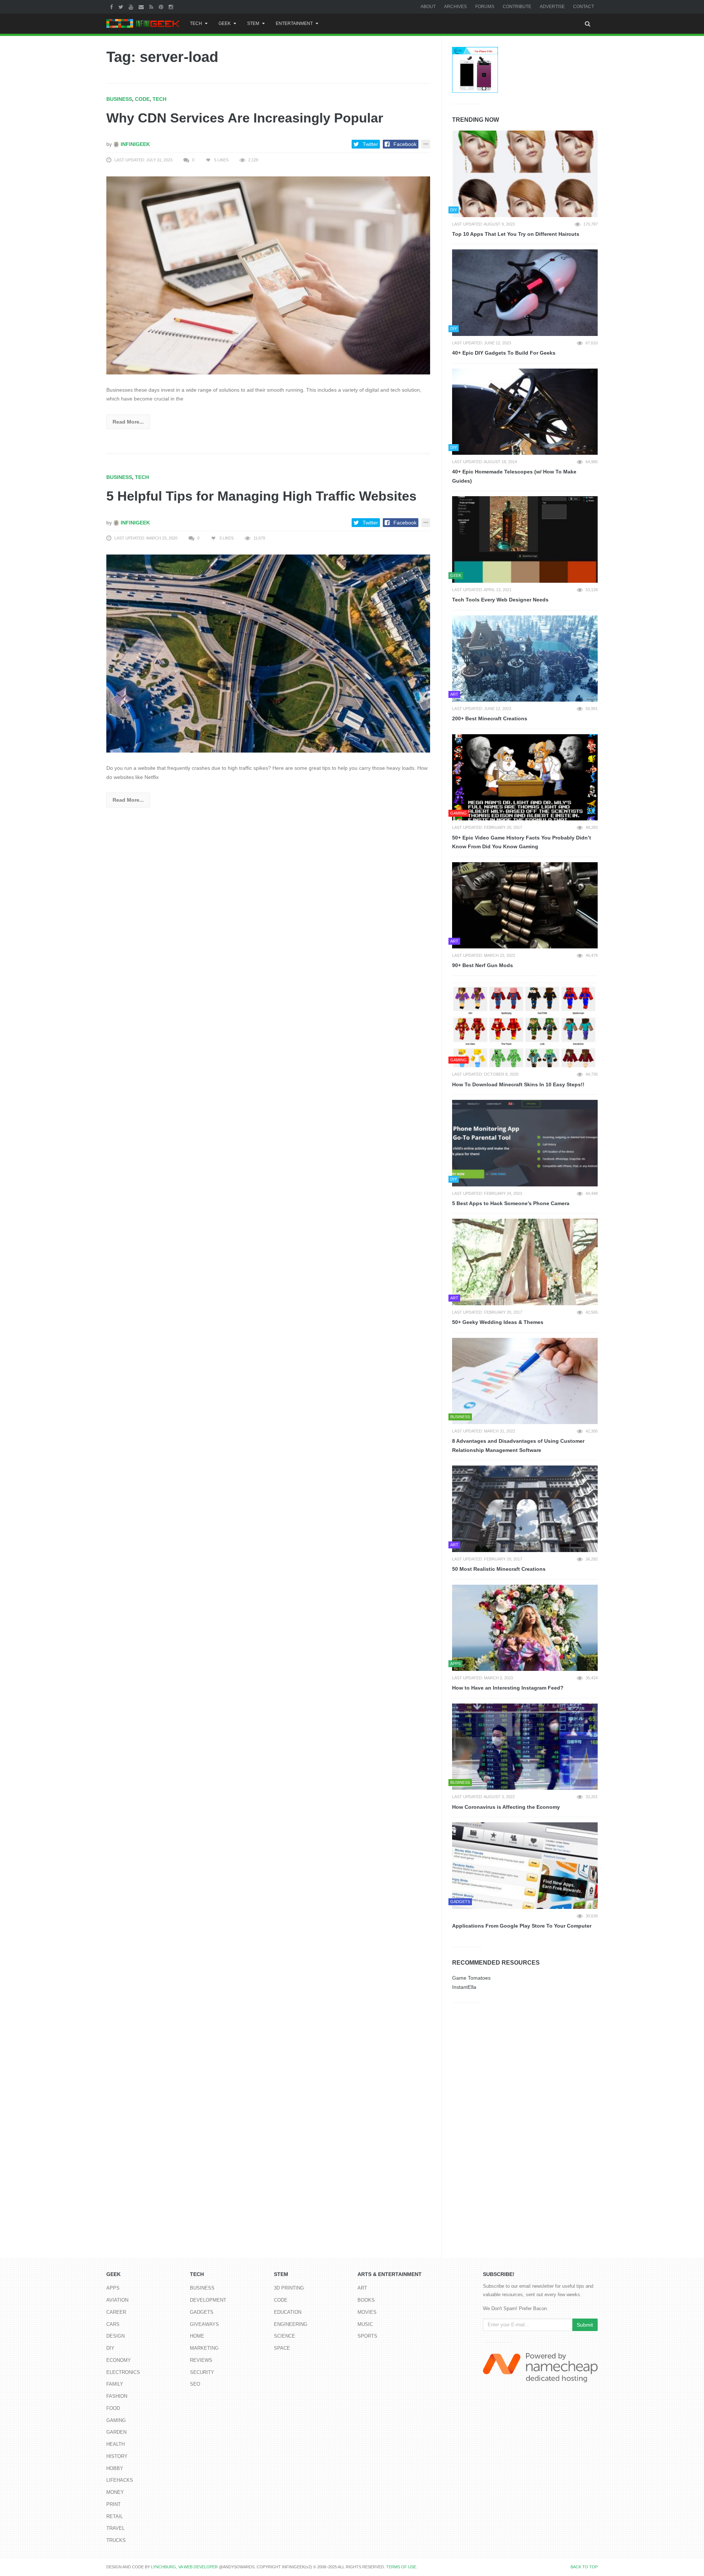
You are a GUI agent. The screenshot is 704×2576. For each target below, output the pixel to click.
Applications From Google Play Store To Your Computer (522, 1926)
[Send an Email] (142, 7)
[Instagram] (172, 7)
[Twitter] (122, 7)
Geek (225, 23)
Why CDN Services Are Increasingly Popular (245, 118)
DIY (110, 2348)
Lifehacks (120, 2480)
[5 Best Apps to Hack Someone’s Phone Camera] (525, 1143)
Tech (196, 23)
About (428, 7)
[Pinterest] (162, 7)
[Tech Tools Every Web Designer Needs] (525, 539)
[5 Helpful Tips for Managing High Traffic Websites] (268, 653)
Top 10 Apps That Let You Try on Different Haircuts (516, 234)
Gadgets (202, 2312)
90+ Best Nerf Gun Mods (483, 965)
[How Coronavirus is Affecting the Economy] (525, 1747)
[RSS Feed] (152, 7)
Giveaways (204, 2324)
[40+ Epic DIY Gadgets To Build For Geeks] (525, 293)
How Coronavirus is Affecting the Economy (506, 1807)
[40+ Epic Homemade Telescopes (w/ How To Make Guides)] (525, 412)
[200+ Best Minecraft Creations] (525, 659)
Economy (119, 2360)
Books (366, 2300)
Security (202, 2372)
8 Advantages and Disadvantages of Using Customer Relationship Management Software (518, 1446)
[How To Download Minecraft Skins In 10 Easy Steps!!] (525, 1024)
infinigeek (135, 144)
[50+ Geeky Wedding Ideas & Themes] (525, 1262)
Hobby (115, 2468)
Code (142, 99)
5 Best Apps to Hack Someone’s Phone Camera (511, 1203)
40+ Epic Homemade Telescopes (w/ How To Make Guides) (514, 476)
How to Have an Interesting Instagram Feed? (508, 1688)
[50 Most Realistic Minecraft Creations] (525, 1509)
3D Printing (289, 2288)
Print (113, 2504)
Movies (367, 2312)
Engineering (291, 2324)
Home (197, 2336)
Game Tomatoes (471, 1978)
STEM (253, 23)
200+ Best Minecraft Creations (490, 718)
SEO (195, 2384)
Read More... (128, 422)
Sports (367, 2336)
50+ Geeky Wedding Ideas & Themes (498, 1322)
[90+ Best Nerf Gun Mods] (525, 905)
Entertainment (294, 23)
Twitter (370, 144)
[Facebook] (112, 7)
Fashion (117, 2396)
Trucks (116, 2540)
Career (116, 2312)
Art (362, 2288)
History (117, 2456)
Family (115, 2384)
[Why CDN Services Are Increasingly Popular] (268, 275)
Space (282, 2348)
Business (119, 99)
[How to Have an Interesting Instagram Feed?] (525, 1628)
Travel (115, 2528)
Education (288, 2312)
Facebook (405, 144)
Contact (584, 7)
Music (365, 2324)
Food (113, 2408)
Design (115, 2336)
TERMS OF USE (401, 2567)
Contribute (517, 7)
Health (115, 2444)
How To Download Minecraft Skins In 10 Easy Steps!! (518, 1084)
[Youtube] (132, 7)
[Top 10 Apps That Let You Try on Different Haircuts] (525, 174)
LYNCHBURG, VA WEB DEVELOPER (184, 2567)
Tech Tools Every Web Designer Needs (500, 600)
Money (115, 2492)
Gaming (116, 2420)
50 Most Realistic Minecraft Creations (499, 1569)
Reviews (201, 2360)
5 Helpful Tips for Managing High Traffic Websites (261, 496)
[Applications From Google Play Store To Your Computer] (525, 1866)
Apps (113, 2288)
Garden (116, 2432)
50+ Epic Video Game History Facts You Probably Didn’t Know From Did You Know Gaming (522, 842)
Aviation (117, 2300)
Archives (455, 7)
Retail (115, 2516)
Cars (113, 2324)
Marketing (204, 2348)
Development (208, 2300)
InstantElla (464, 1987)
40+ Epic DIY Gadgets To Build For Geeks (504, 353)
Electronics (123, 2372)
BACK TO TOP (584, 2567)
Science (285, 2336)
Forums (485, 7)
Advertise (552, 7)
